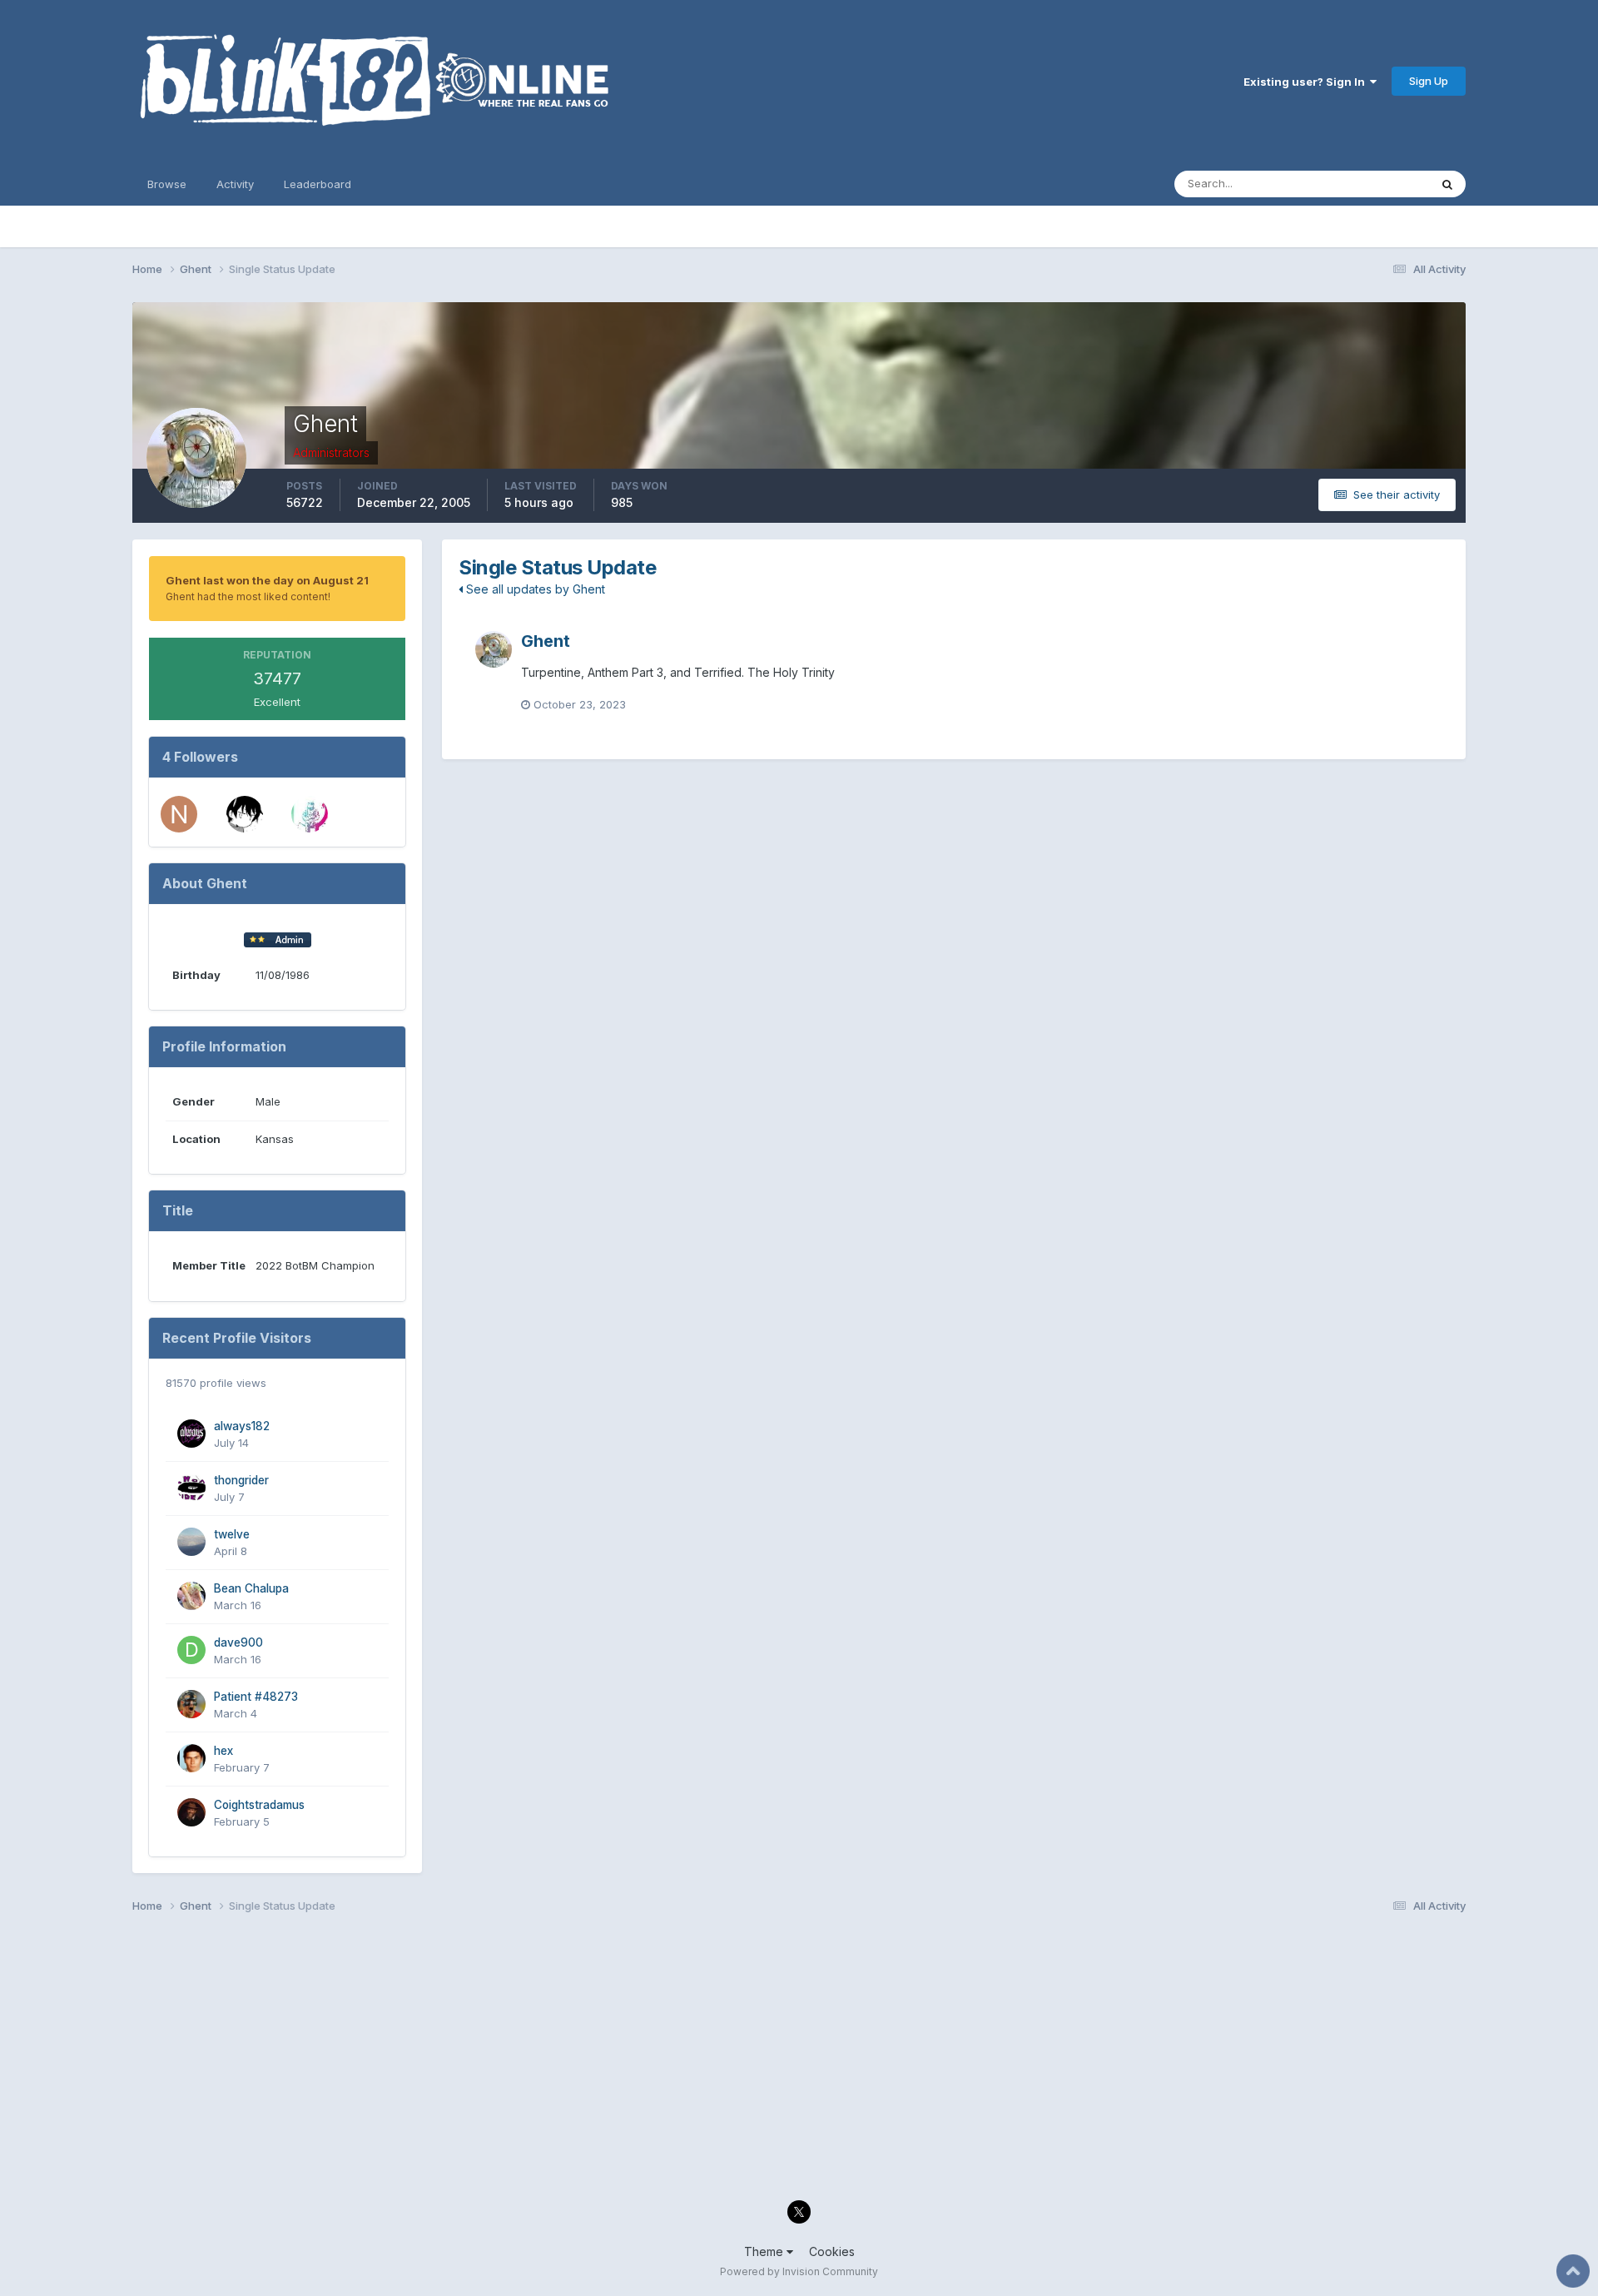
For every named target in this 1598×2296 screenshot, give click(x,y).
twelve (232, 1534)
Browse (167, 184)
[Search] (1447, 184)
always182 (242, 1426)
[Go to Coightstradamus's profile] (191, 1812)
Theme (765, 2251)
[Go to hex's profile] (191, 1758)
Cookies (832, 2251)
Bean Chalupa (251, 1588)
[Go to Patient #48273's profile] (191, 1704)
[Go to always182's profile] (191, 1434)
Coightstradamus (259, 1805)
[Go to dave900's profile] (191, 1650)
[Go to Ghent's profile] (494, 649)
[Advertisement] (632, 2061)
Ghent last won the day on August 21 (267, 580)
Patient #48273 (256, 1697)
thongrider (241, 1480)
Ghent (546, 641)
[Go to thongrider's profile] (191, 1488)
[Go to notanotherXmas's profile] (179, 814)
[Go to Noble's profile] (245, 814)
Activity (235, 184)
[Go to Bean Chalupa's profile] (191, 1596)
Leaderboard (318, 184)
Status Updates (1369, 184)
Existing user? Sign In (1307, 82)
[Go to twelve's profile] (191, 1542)
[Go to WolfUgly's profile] (310, 814)
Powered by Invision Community (799, 2271)
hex (223, 1751)
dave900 (238, 1642)
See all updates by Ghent (534, 589)
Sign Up (1429, 81)
